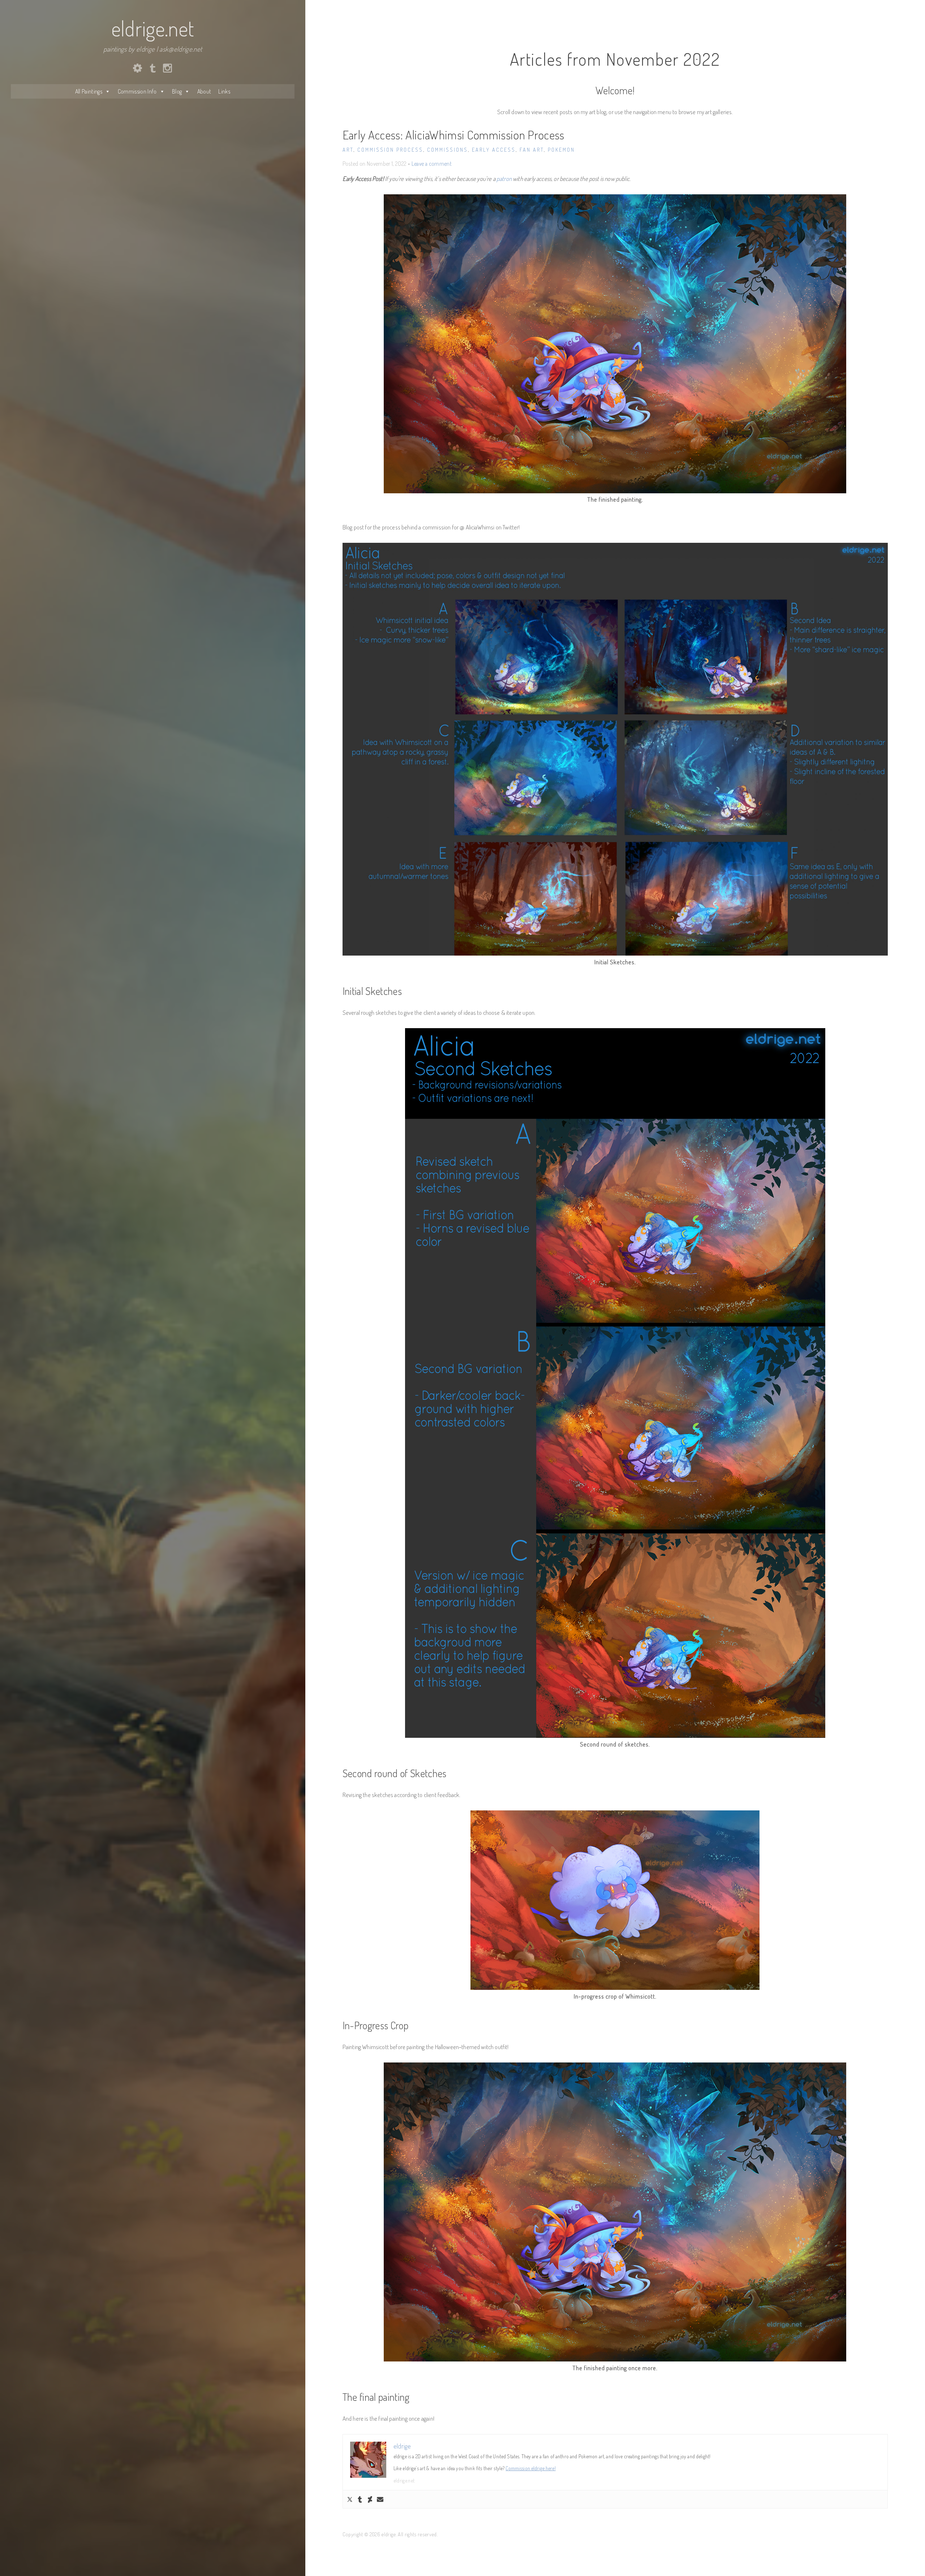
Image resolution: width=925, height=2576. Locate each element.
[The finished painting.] (615, 344)
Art (348, 150)
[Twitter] (350, 2499)
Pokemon (561, 150)
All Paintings (89, 91)
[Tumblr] (360, 2499)
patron (505, 179)
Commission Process (390, 150)
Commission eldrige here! (530, 2468)
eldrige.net (153, 28)
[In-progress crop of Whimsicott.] (615, 1900)
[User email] (380, 2499)
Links (224, 91)
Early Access (494, 150)
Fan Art (532, 150)
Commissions (448, 150)
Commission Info (137, 91)
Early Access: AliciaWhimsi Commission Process (453, 135)
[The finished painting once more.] (615, 2212)
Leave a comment (432, 164)
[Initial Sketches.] (615, 749)
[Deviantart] (370, 2499)
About (204, 91)
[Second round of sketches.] (615, 1383)
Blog (177, 91)
